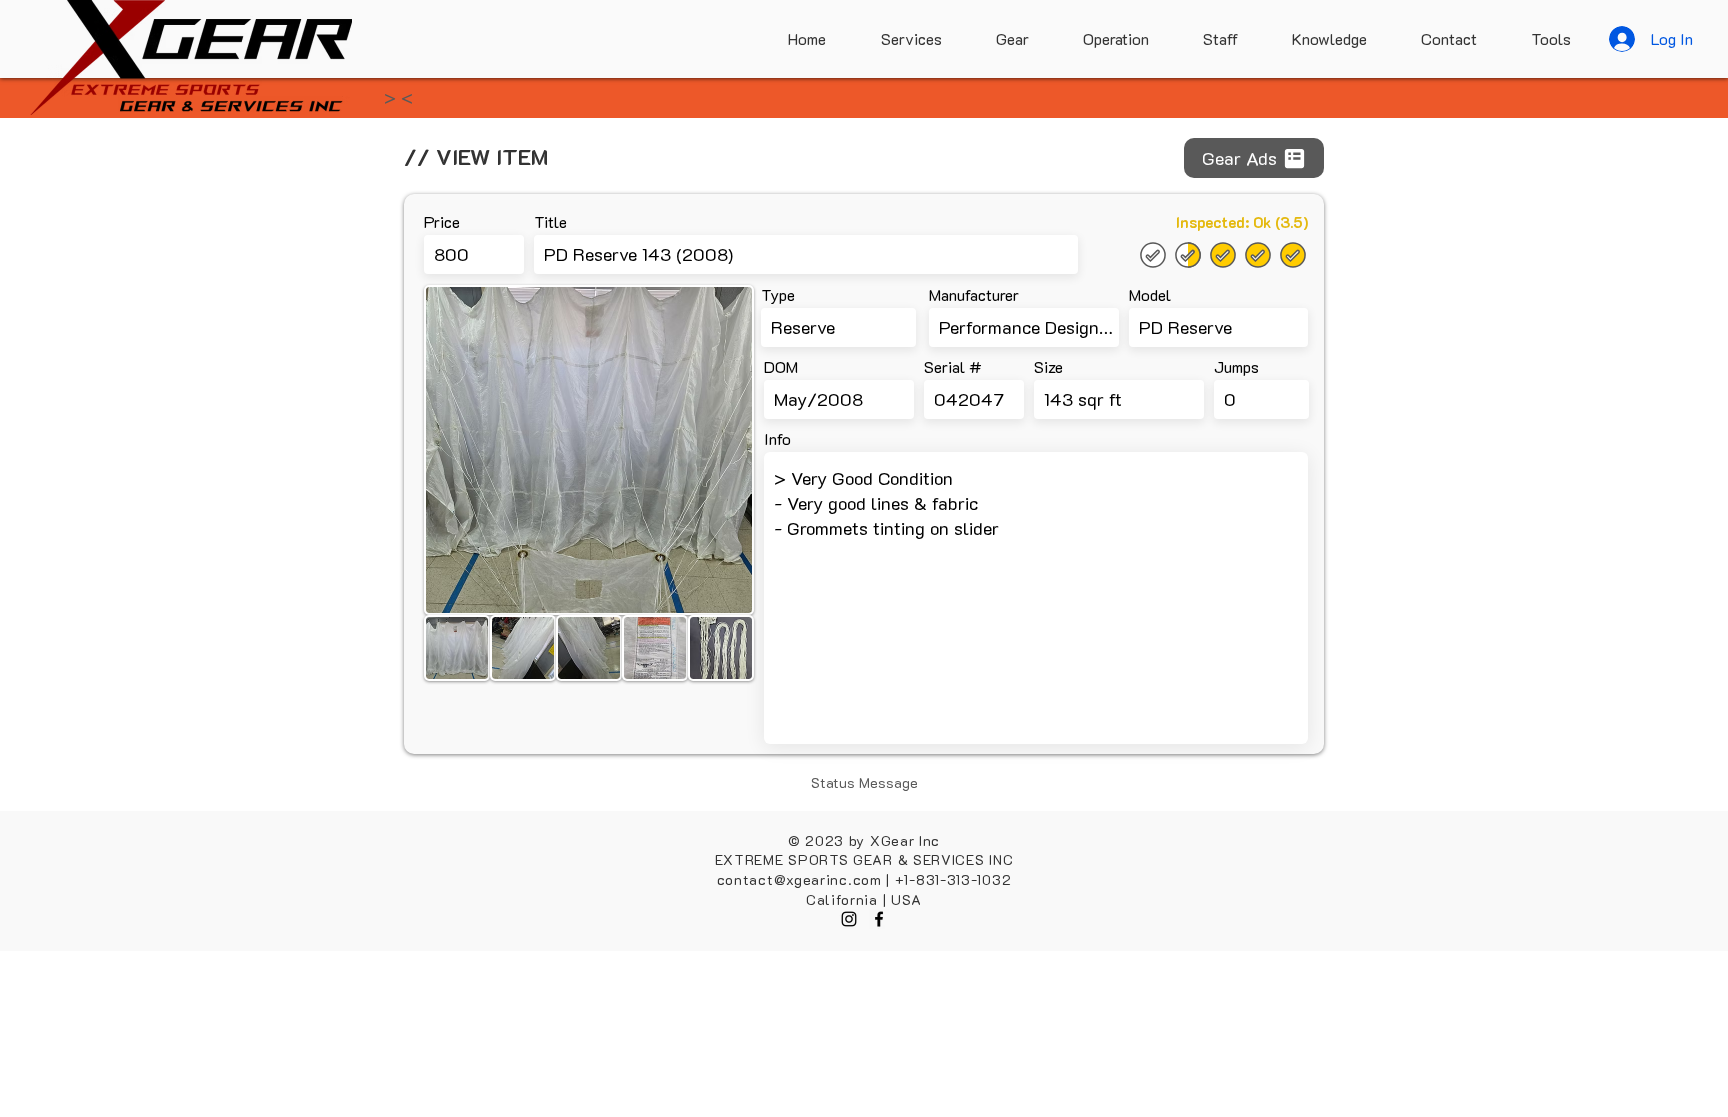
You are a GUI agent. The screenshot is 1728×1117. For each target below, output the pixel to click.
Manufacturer (974, 295)
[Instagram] (849, 919)
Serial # (953, 367)
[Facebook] (879, 919)
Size (1048, 367)
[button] (1539, 39)
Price (442, 222)
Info (777, 439)
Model (1150, 295)
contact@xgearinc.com (799, 879)
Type (778, 295)
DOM (781, 367)
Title (550, 222)
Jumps (1236, 367)
